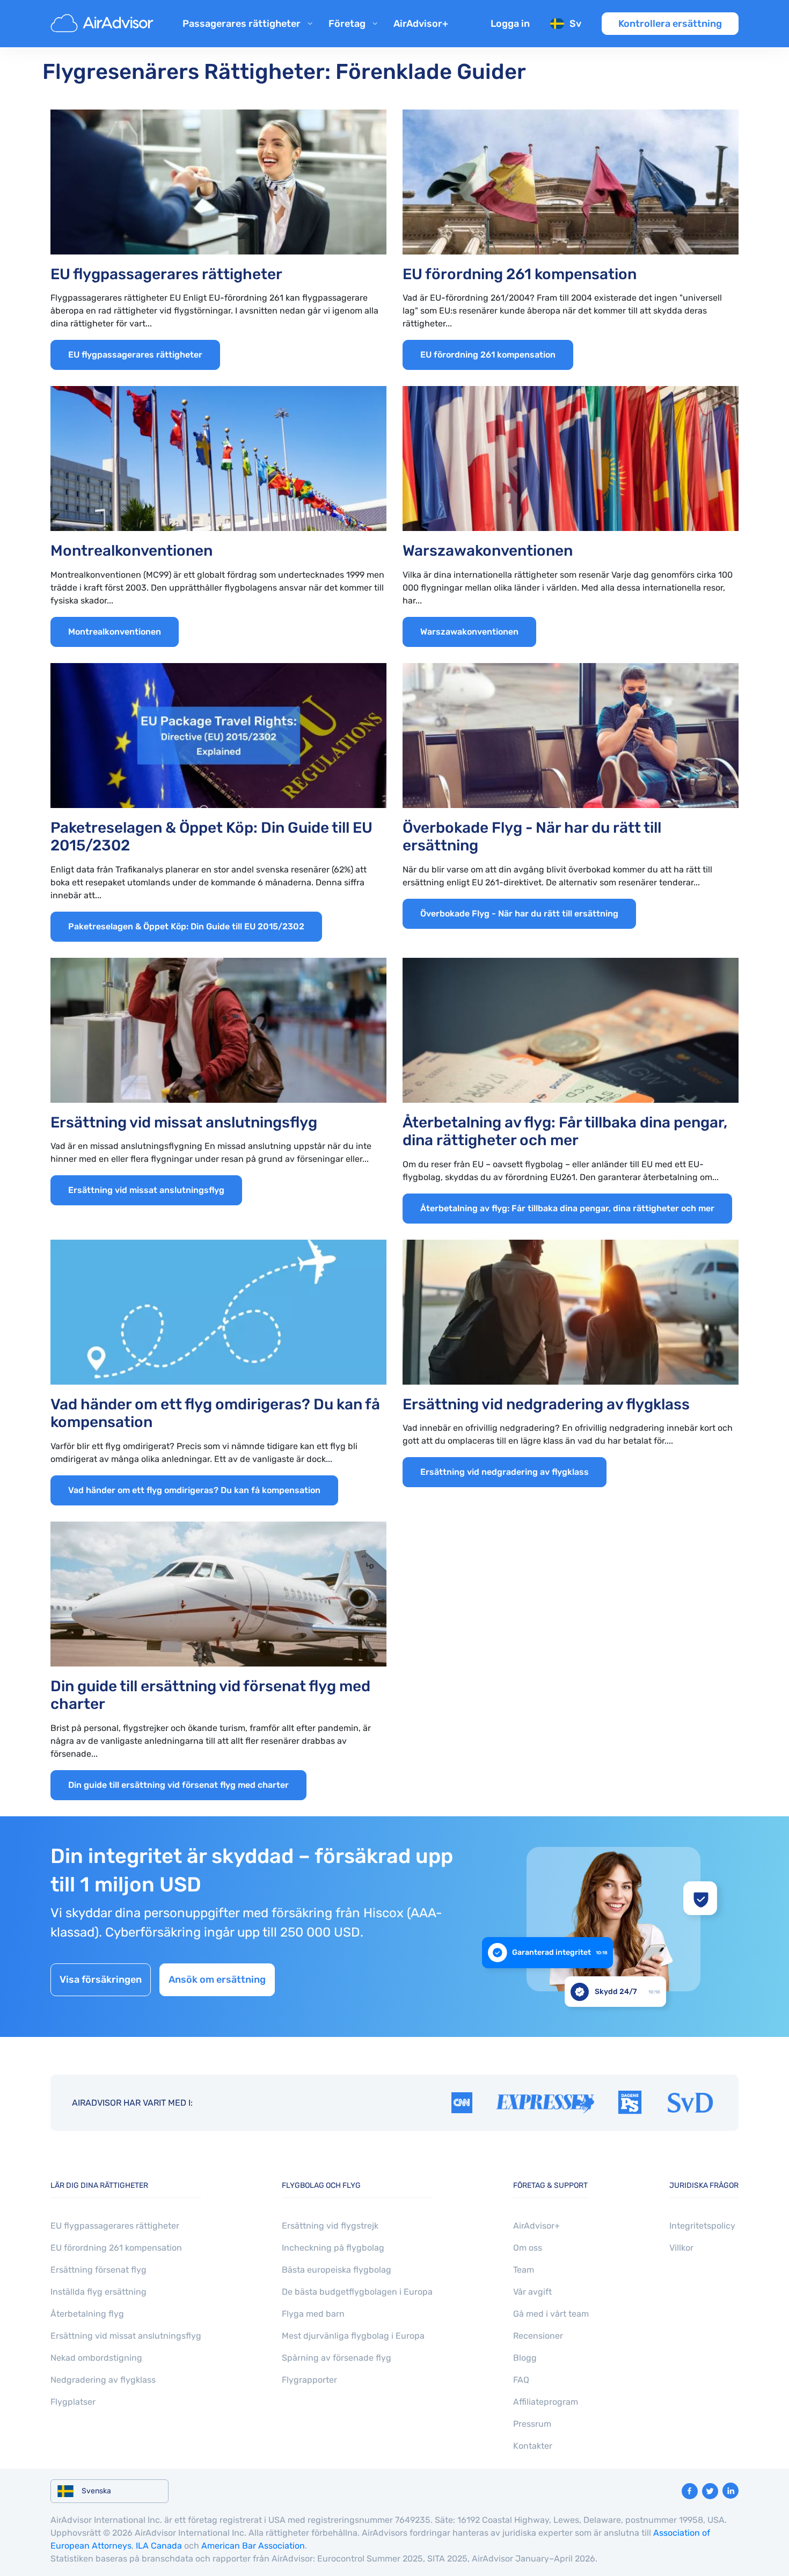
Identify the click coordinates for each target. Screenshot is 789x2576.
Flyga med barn (313, 2314)
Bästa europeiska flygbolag (337, 2270)
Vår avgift (532, 2292)
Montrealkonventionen (115, 632)
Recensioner (538, 2336)
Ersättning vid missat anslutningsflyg (146, 1190)
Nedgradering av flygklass (103, 2380)
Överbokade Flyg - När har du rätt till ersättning (519, 914)
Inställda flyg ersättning (98, 2292)
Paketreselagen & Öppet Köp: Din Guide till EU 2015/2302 (186, 926)
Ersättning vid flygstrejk (330, 2226)
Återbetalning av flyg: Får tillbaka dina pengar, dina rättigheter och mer (567, 1208)
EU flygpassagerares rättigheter (135, 355)
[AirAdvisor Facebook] (690, 2491)
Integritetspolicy (702, 2226)
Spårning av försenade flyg (337, 2358)
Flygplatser (73, 2402)
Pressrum (532, 2424)
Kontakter (533, 2446)
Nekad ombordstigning (96, 2358)
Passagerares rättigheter (242, 24)
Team (524, 2270)
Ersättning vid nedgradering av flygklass (505, 1472)
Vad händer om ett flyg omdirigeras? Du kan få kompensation (194, 1490)
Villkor (681, 2248)
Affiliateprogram (546, 2402)
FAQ (521, 2380)
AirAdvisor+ (421, 24)
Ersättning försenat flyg (98, 2270)
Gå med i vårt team (551, 2314)
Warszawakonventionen (469, 632)
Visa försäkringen (101, 1980)
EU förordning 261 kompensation (488, 355)
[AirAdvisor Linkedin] (730, 2491)
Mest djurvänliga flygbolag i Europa (353, 2336)
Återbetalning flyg (87, 2314)
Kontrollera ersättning (670, 24)
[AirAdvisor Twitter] (710, 2491)
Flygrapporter (309, 2380)
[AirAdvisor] (104, 24)
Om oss (528, 2248)
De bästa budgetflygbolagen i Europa (357, 2292)
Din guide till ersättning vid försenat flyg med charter (178, 1785)
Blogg (525, 2358)
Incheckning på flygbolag (333, 2248)
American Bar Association (253, 2546)
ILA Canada (159, 2546)
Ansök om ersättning (217, 1980)
